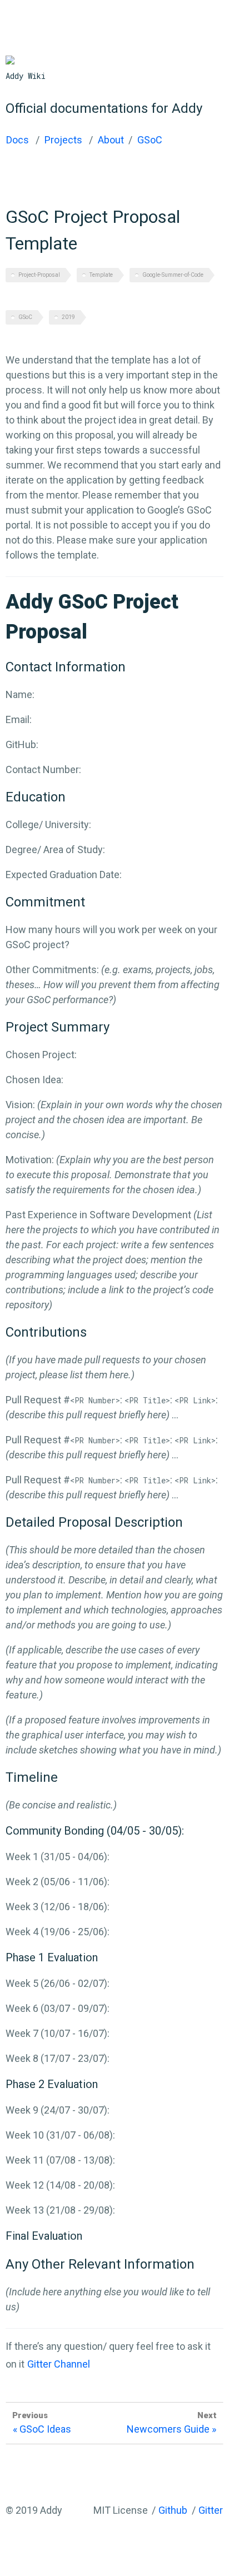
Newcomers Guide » (171, 2429)
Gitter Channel (59, 2364)
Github (173, 2510)
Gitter (211, 2510)
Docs (18, 140)
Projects (63, 140)
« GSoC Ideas (42, 2429)
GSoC (150, 140)
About (111, 140)
